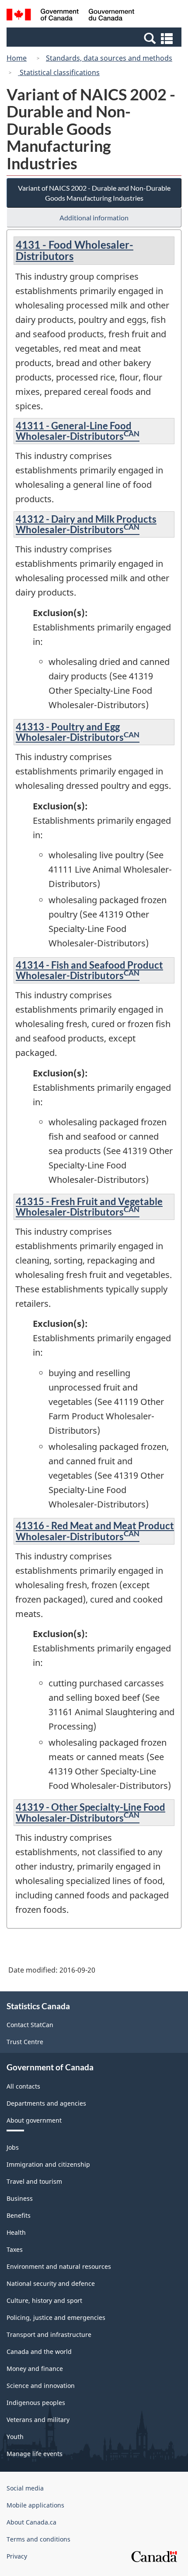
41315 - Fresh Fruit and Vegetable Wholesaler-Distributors (89, 1207)
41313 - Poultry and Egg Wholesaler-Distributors (78, 732)
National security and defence (51, 2283)
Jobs (13, 2147)
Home (17, 58)
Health (16, 2232)
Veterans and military (38, 2420)
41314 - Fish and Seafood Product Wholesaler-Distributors (89, 970)
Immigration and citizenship (48, 2164)
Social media (25, 2488)
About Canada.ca (31, 2522)
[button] (95, 38)
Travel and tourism (34, 2181)
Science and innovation (41, 2386)
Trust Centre (25, 2042)
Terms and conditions (38, 2539)
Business (20, 2198)
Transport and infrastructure (49, 2334)
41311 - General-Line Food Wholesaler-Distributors (78, 431)
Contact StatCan (30, 2025)
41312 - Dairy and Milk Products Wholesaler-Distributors (86, 524)
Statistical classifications (59, 72)
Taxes (15, 2249)
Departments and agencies (46, 2103)
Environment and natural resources (59, 2266)
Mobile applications (35, 2505)
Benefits (19, 2215)
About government (34, 2120)
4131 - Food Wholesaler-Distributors (75, 250)
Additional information (94, 218)
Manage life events (35, 2454)
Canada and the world (39, 2352)
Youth (15, 2437)
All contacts (23, 2086)
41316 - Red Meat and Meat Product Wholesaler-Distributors (95, 1531)
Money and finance (35, 2369)
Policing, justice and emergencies (56, 2317)
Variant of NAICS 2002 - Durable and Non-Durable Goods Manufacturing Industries (94, 193)
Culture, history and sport (44, 2300)
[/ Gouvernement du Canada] (71, 16)
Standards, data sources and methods (109, 58)
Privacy (17, 2556)
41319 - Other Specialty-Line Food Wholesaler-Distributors (91, 1812)
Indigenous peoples (36, 2403)
